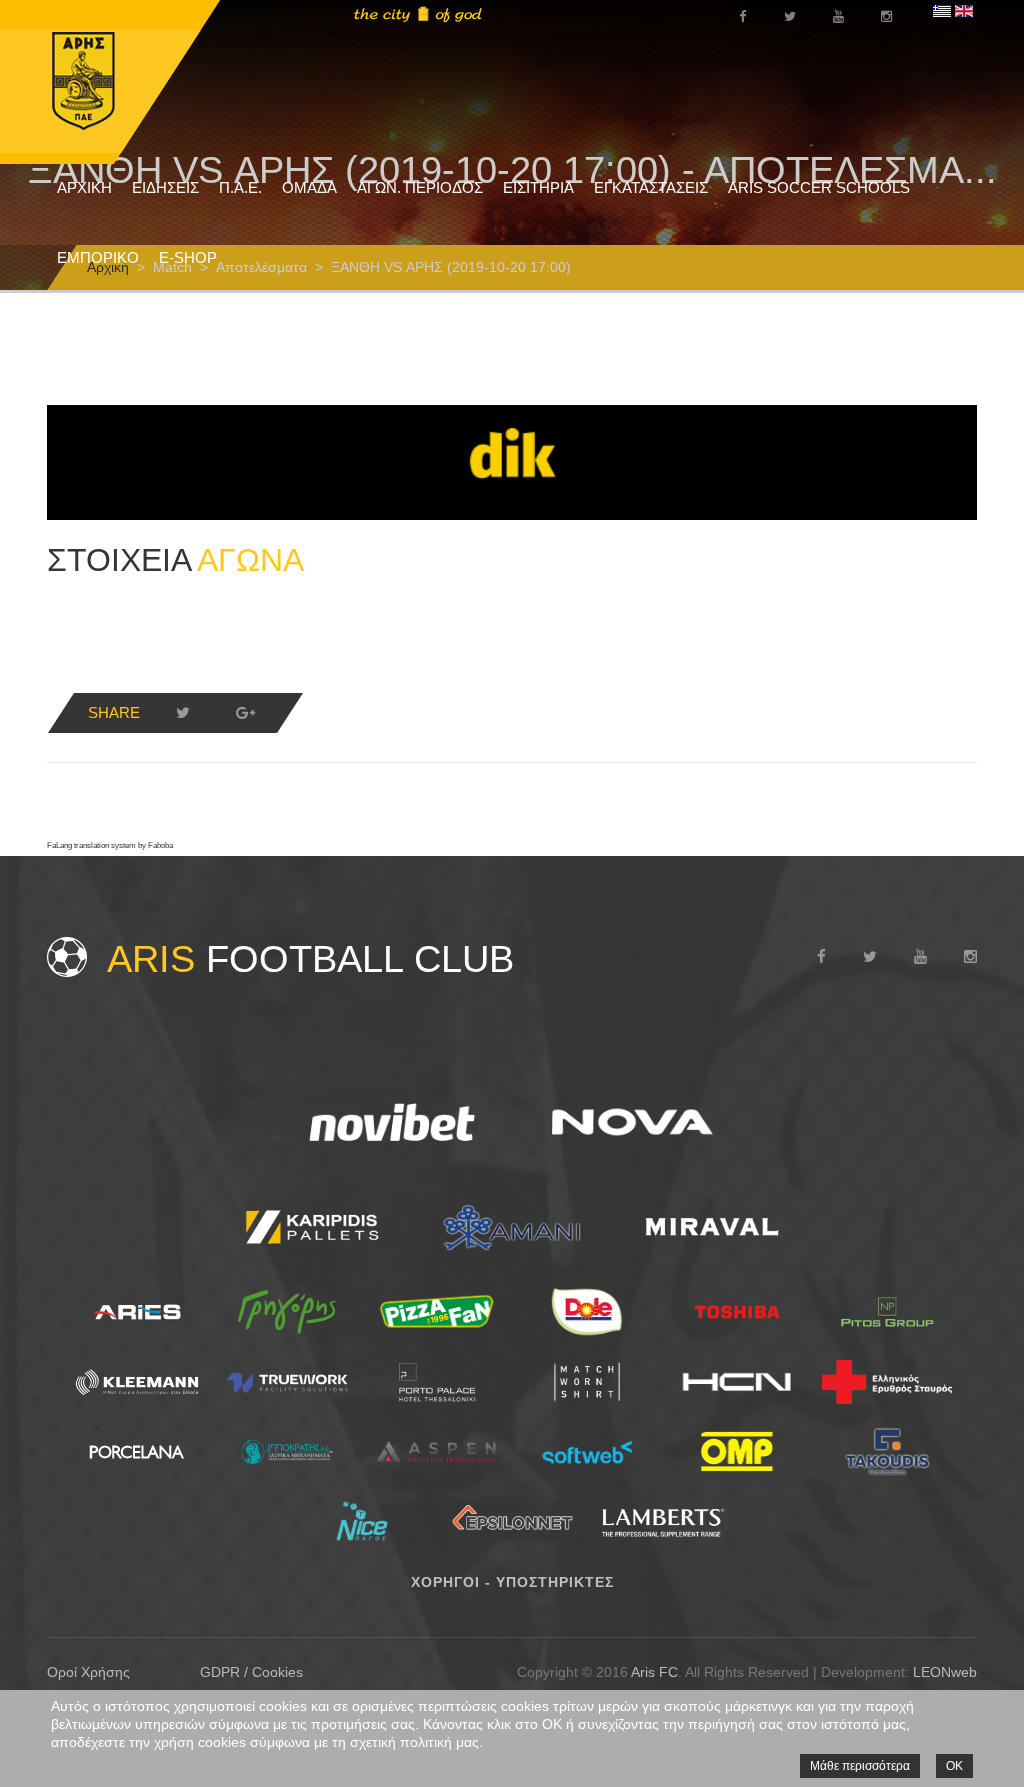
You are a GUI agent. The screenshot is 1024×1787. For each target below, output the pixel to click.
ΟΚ (954, 1766)
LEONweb (945, 1672)
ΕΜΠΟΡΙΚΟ (98, 257)
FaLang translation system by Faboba (110, 845)
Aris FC (654, 1672)
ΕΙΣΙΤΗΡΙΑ (538, 187)
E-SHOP (188, 257)
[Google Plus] (245, 713)
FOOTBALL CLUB (310, 959)
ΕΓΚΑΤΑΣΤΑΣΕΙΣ (651, 187)
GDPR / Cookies (251, 1672)
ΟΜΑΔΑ (309, 187)
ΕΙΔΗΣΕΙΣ (165, 187)
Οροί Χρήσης (88, 1672)
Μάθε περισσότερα (860, 1766)
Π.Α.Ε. (240, 187)
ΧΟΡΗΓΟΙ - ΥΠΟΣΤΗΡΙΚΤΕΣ (512, 1582)
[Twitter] (183, 713)
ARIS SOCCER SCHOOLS (819, 187)
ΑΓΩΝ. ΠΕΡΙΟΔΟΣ (420, 187)
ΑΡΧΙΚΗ (84, 187)
